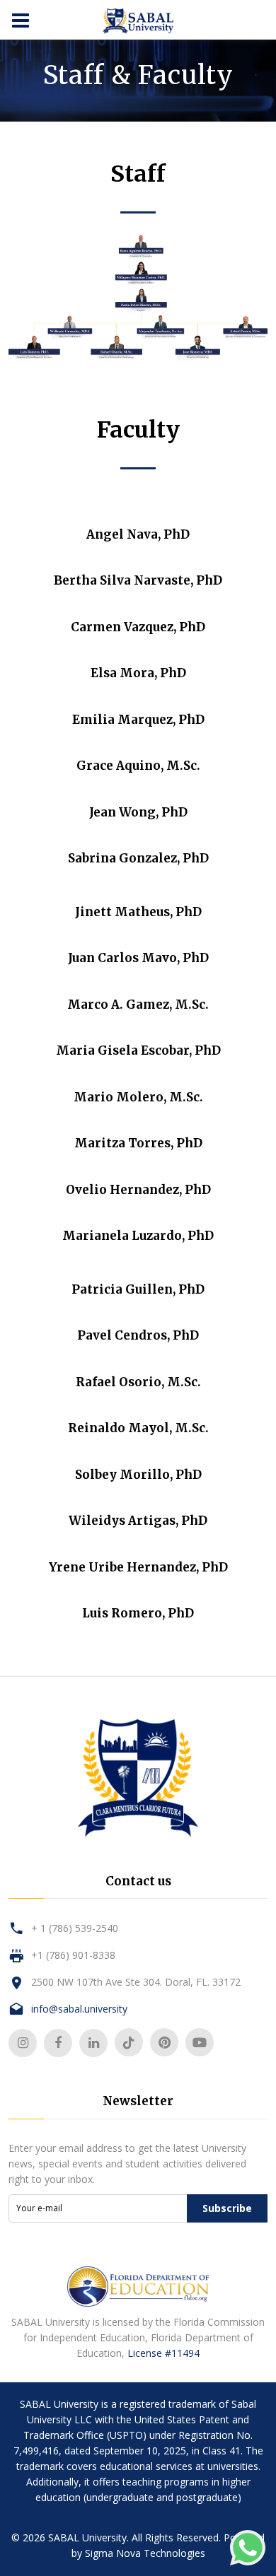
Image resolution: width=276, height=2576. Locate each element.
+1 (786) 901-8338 (73, 1955)
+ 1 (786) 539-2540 (75, 1928)
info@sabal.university (79, 2009)
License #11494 (163, 2353)
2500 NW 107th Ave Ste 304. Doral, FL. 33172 (136, 1982)
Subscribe (227, 2208)
